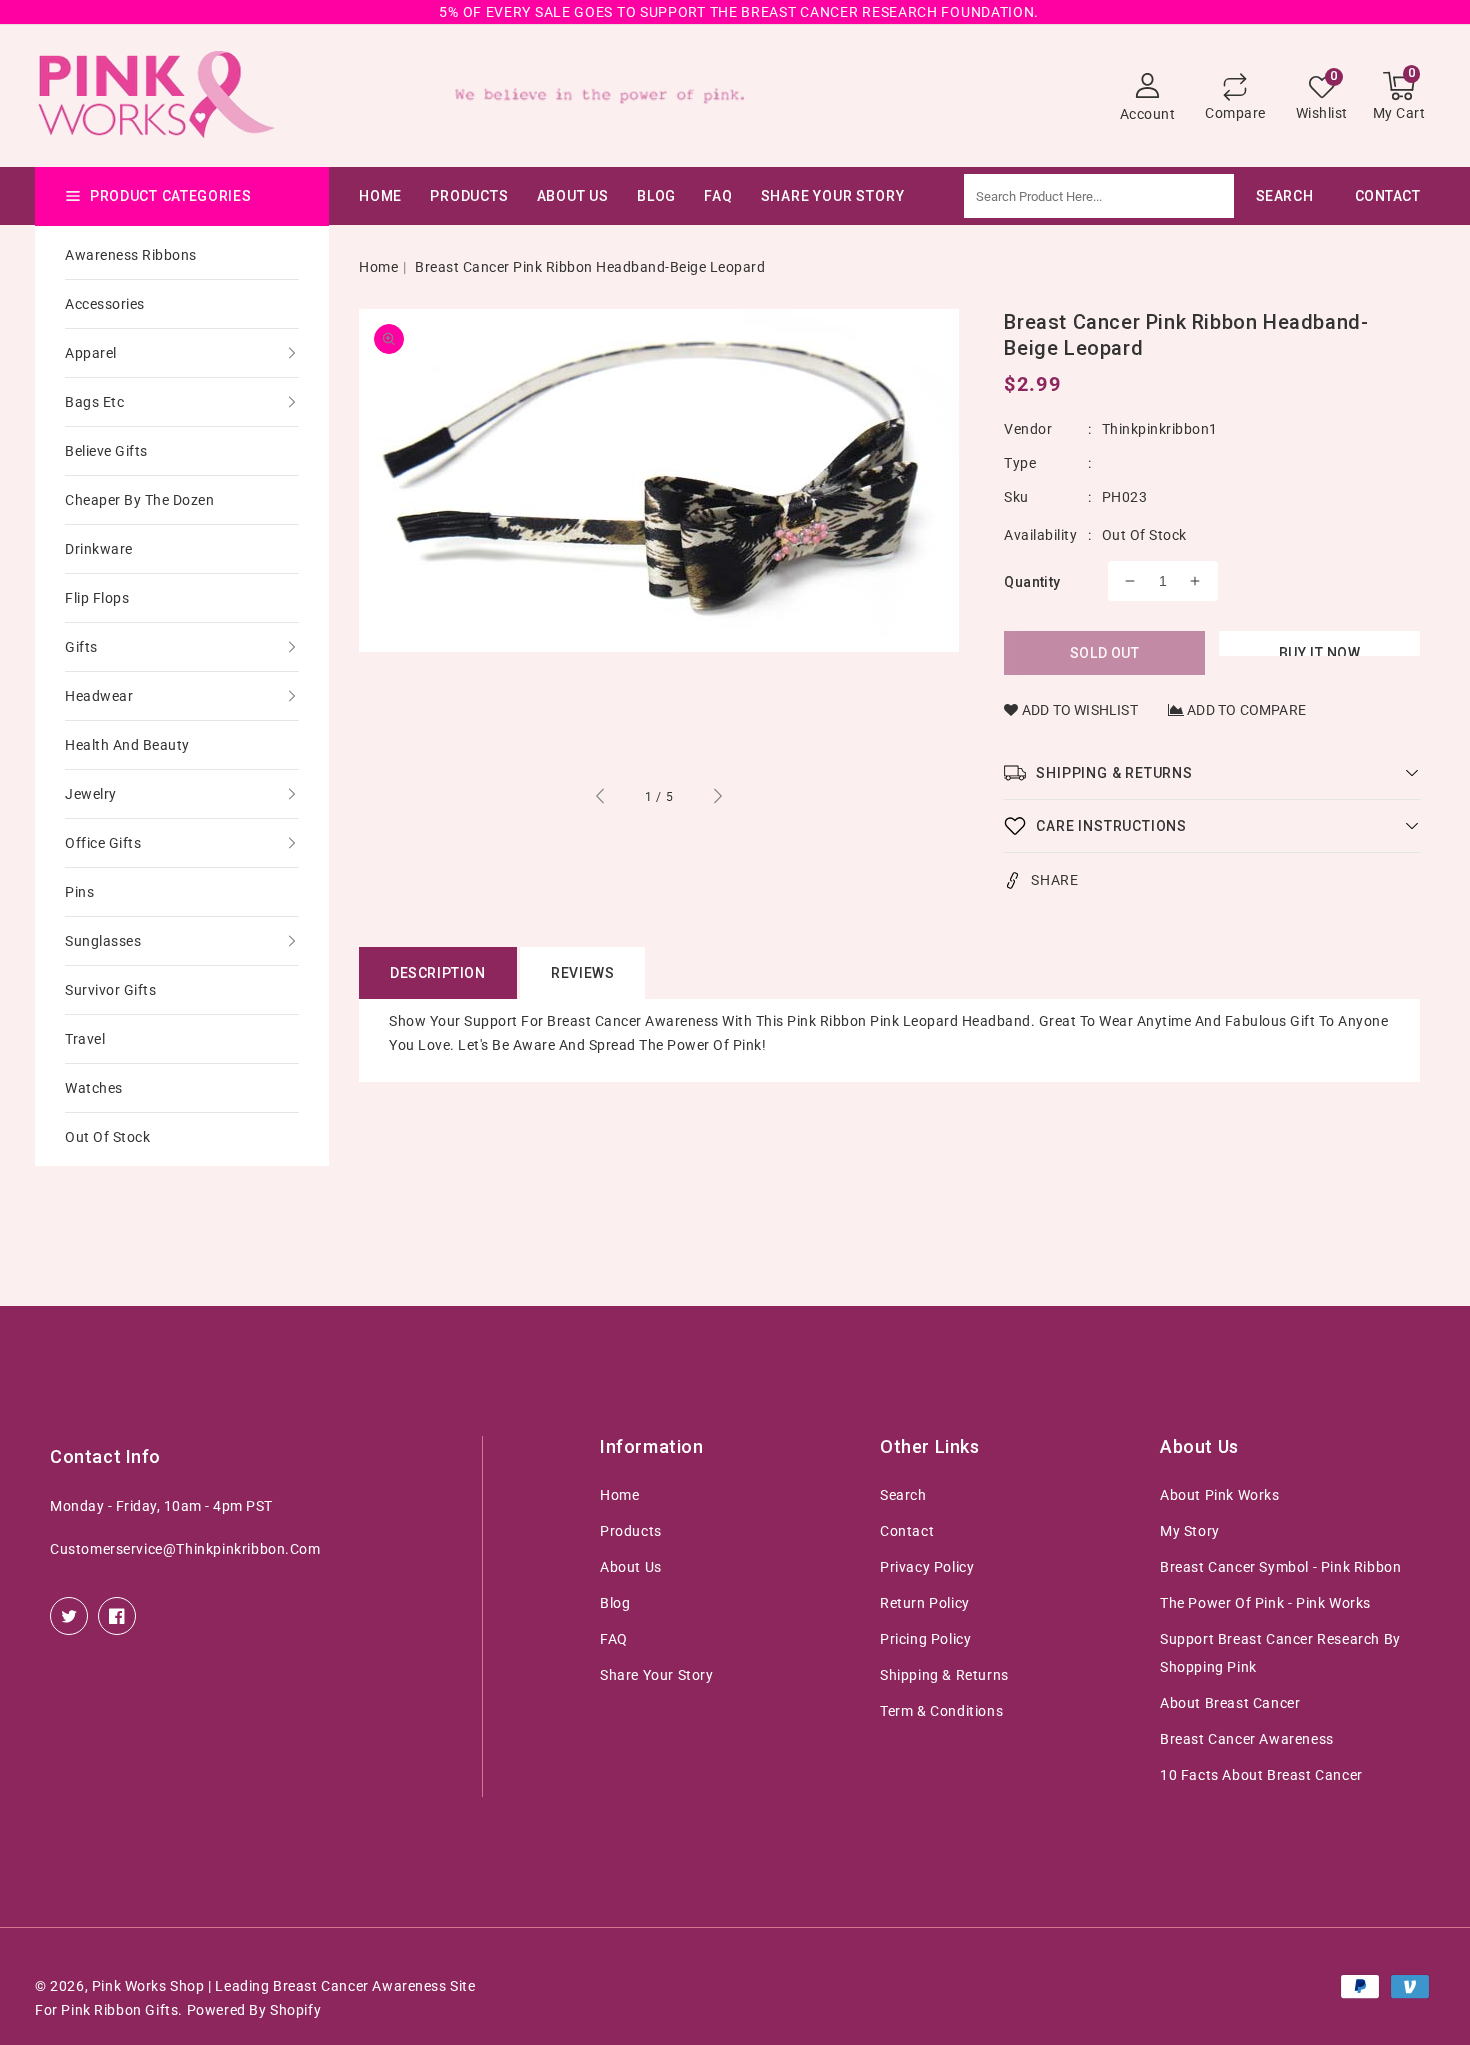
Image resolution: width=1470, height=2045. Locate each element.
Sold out (1105, 653)
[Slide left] (601, 799)
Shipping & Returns (944, 1675)
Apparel (91, 353)
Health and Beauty (127, 745)
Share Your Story (657, 1675)
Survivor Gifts (110, 990)
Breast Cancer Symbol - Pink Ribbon (1280, 1567)
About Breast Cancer (1230, 1703)
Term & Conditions (941, 1711)
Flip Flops (97, 598)
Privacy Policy (927, 1567)
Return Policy (925, 1603)
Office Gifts (103, 843)
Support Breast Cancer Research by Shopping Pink (1280, 1653)
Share (1054, 880)
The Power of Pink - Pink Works (1265, 1603)
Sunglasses (103, 941)
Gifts (81, 647)
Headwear (99, 696)
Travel (85, 1039)
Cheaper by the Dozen (139, 500)
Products (469, 196)
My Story (1190, 1531)
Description (438, 973)
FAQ (614, 1639)
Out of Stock (107, 1137)
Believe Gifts (106, 451)
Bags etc (94, 402)
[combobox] (1149, 196)
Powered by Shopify (254, 2010)
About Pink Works (1220, 1495)
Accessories (105, 304)
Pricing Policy (925, 1639)
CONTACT (1388, 196)
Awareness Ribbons (131, 255)
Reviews (582, 973)
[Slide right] (717, 799)
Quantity (1032, 582)
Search (903, 1495)
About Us (573, 196)
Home (378, 267)
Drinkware (99, 549)
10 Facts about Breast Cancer (1261, 1775)
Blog (615, 1603)
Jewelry (91, 794)
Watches (94, 1088)
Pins (79, 892)
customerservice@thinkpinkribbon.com (185, 1549)
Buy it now (1320, 650)
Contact (907, 1531)
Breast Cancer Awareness (1247, 1739)
